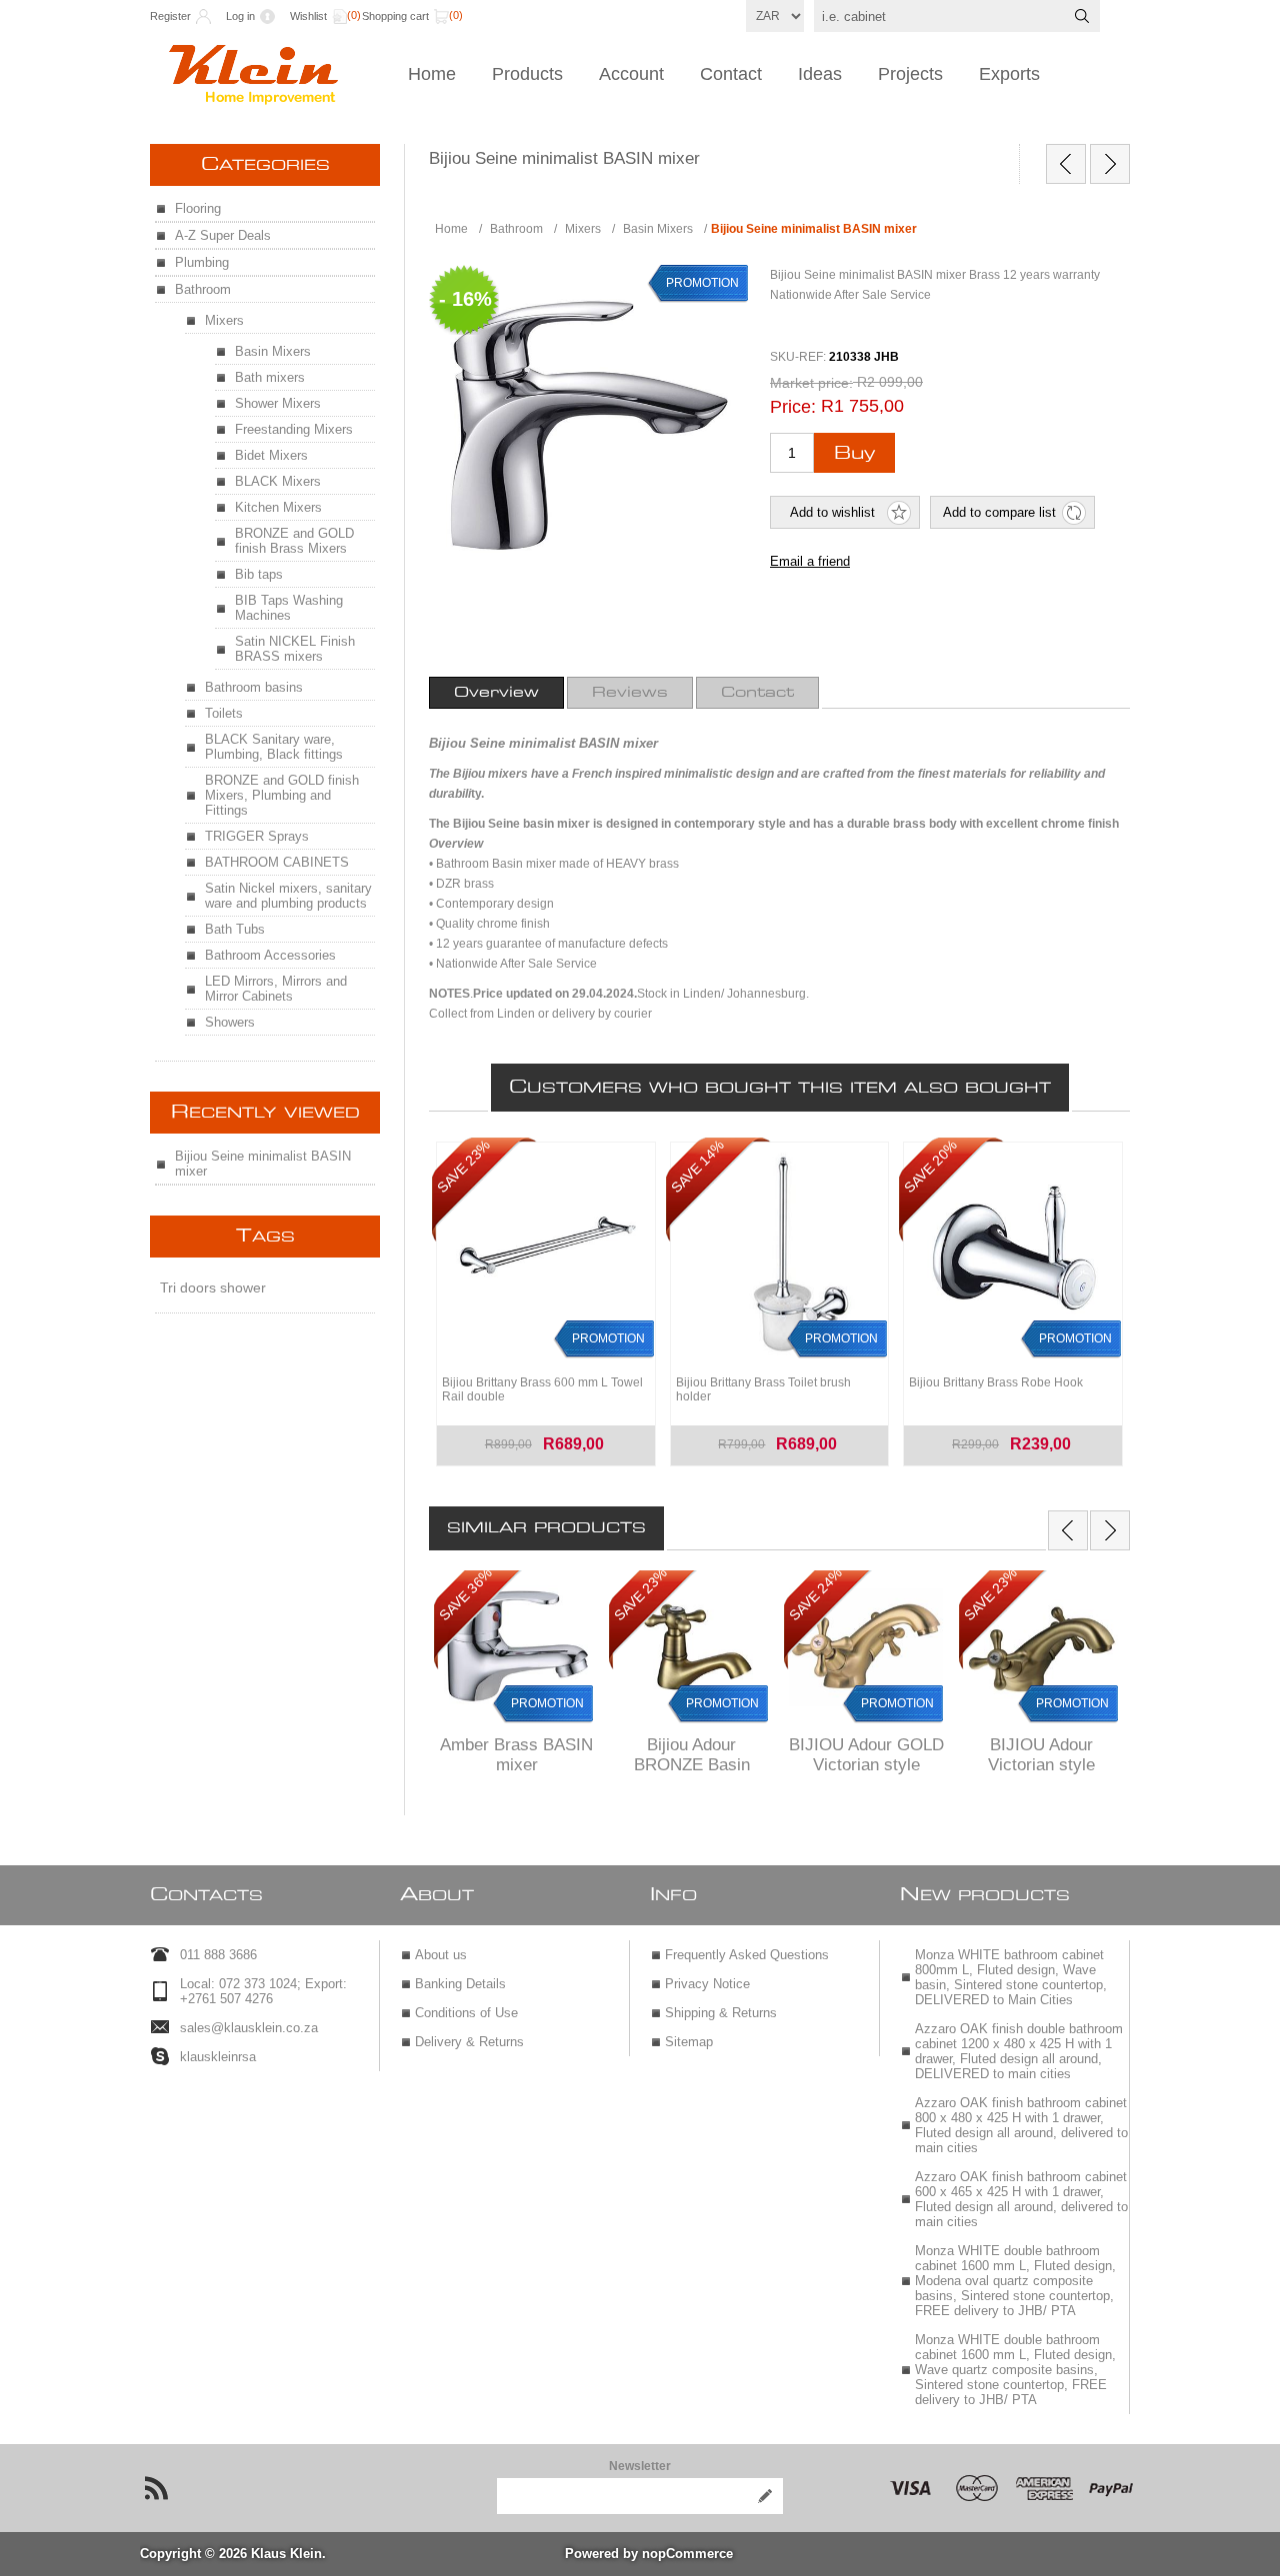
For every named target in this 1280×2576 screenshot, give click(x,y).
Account (631, 74)
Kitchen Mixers (278, 507)
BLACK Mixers (278, 481)
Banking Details (460, 1984)
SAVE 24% (815, 1594)
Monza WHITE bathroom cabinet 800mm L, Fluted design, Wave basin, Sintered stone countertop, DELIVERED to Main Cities (1011, 1977)
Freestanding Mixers (294, 429)
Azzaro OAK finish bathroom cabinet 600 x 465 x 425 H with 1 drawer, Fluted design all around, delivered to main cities (1021, 2199)
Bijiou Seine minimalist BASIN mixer (263, 1164)
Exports (1009, 74)
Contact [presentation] (757, 693)
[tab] (496, 693)
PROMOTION (547, 1703)
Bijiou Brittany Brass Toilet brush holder (763, 1389)
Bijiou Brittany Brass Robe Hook (996, 1382)
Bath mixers (270, 377)
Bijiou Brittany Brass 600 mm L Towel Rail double (542, 1389)
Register (170, 16)
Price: (793, 407)
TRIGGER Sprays (257, 836)
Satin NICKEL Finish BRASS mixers (295, 649)
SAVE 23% (640, 1594)
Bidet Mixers (271, 455)
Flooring (198, 208)
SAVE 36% (465, 1594)
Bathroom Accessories (270, 955)
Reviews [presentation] (630, 693)
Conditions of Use (466, 2013)
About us (441, 1955)
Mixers (224, 320)
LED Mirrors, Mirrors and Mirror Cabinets (276, 989)
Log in (240, 16)
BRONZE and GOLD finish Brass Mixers (294, 541)
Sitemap (689, 2042)
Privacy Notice (707, 1984)
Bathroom (203, 289)
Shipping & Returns (721, 2013)
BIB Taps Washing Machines (289, 608)
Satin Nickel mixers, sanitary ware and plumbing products (288, 896)
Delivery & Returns (469, 2042)
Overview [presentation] (496, 693)
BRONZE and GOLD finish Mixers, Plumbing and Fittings (282, 795)
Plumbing (202, 262)
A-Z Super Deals (223, 235)
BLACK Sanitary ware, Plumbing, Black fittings (274, 747)
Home (432, 74)
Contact (731, 74)
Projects (910, 74)
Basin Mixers (273, 351)
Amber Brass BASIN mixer (516, 1755)
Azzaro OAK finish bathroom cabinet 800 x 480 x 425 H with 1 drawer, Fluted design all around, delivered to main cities (1021, 2125)
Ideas (820, 74)
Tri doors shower (213, 1288)
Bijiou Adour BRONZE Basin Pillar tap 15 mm (692, 1765)
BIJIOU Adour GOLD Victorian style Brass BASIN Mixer (866, 1765)
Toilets (224, 713)
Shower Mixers (278, 403)
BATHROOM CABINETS (277, 862)
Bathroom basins (254, 687)
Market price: (811, 383)
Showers (230, 1022)
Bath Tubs (235, 929)
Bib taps (259, 574)
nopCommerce (687, 2554)
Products (527, 74)
